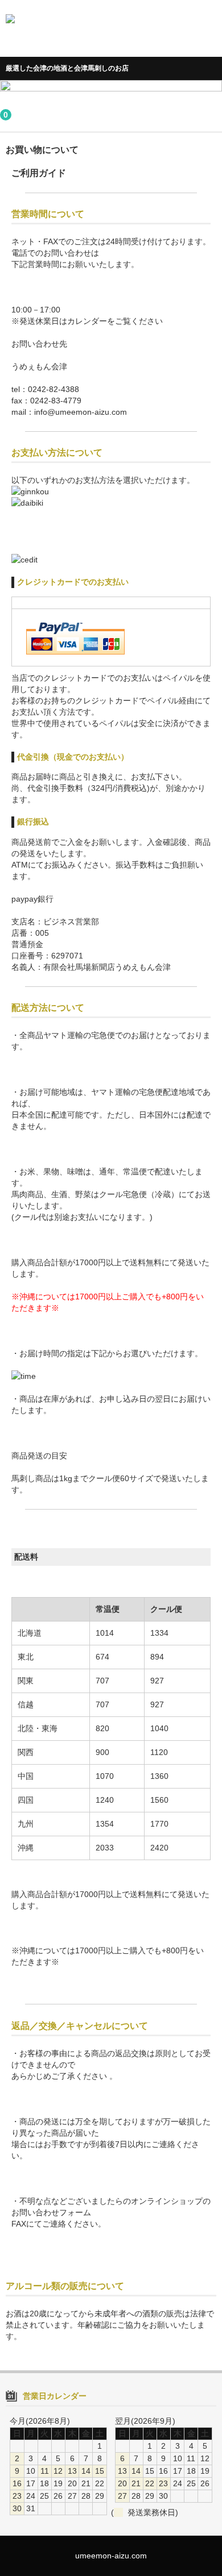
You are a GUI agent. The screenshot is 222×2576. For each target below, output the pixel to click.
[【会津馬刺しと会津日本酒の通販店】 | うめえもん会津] (110, 35)
